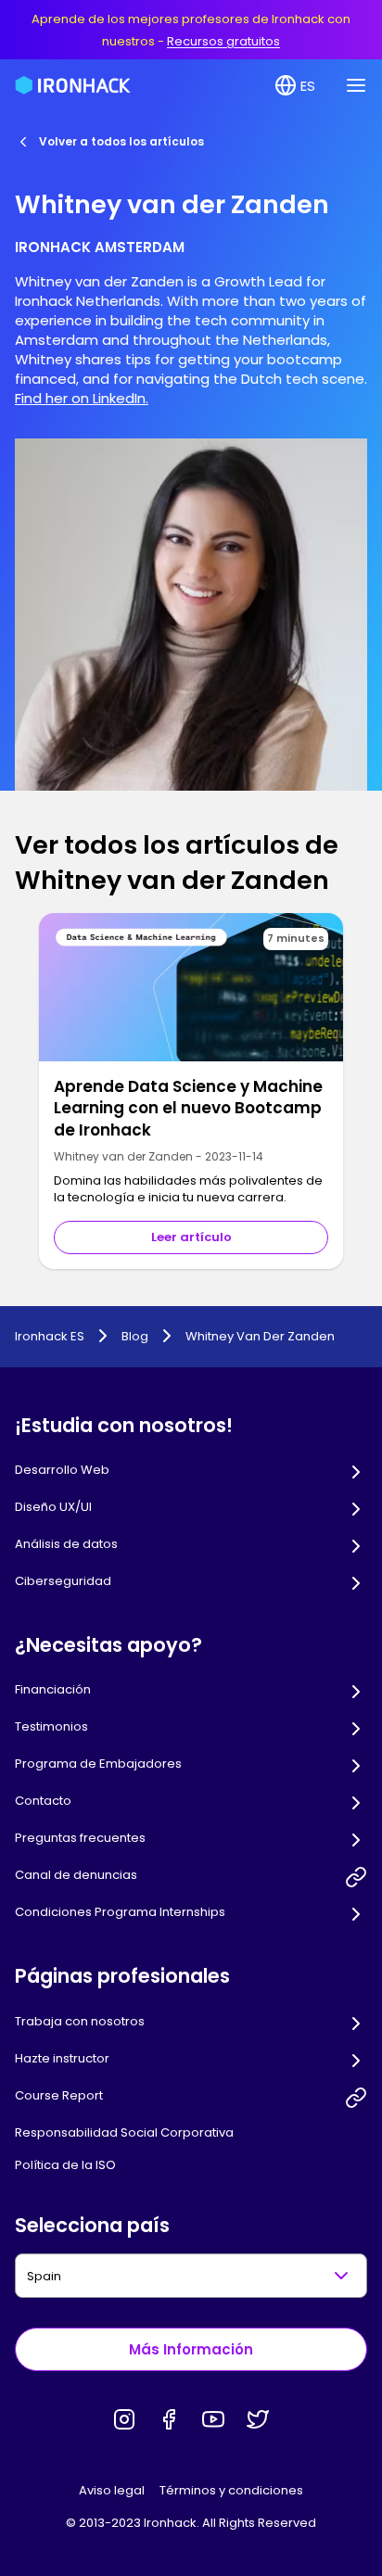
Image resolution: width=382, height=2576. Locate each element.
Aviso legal (112, 2490)
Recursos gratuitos (223, 41)
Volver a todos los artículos (121, 141)
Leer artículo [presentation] (191, 1237)
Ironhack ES (50, 1337)
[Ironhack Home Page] (73, 85)
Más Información (191, 2349)
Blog (135, 1337)
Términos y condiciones (231, 2490)
